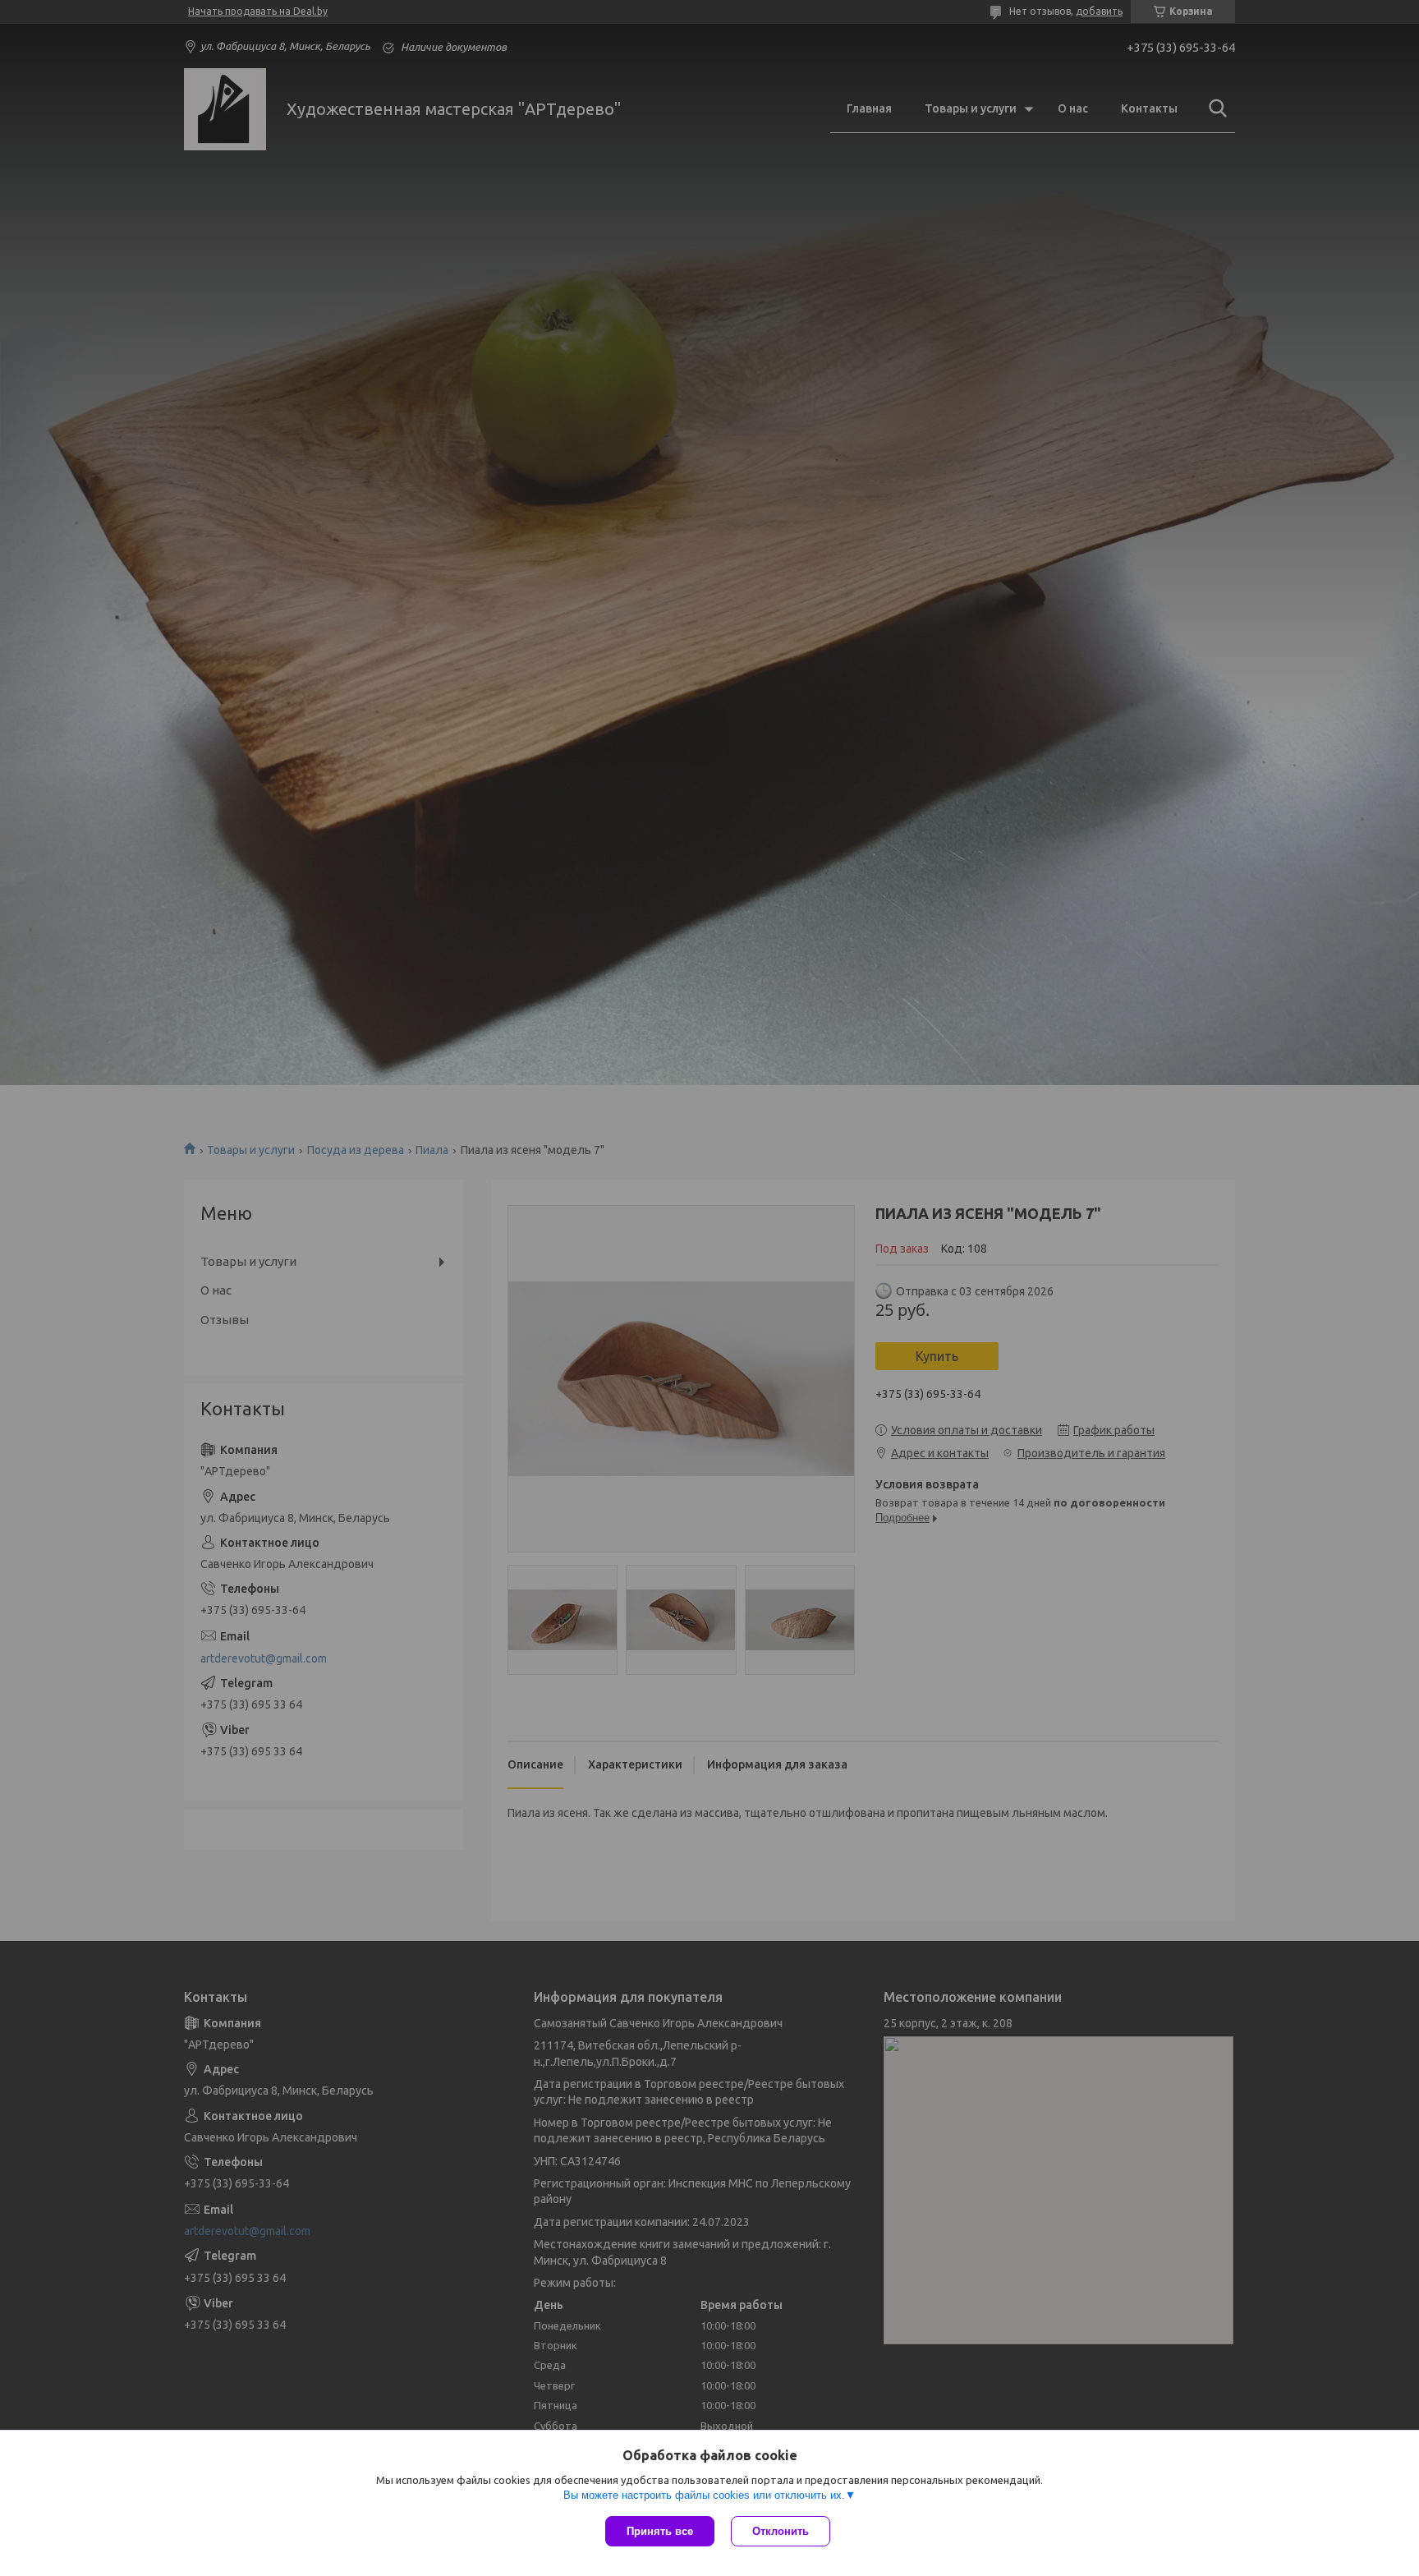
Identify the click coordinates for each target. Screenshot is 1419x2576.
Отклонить (781, 2531)
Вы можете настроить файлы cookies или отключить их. (704, 2495)
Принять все (660, 2531)
